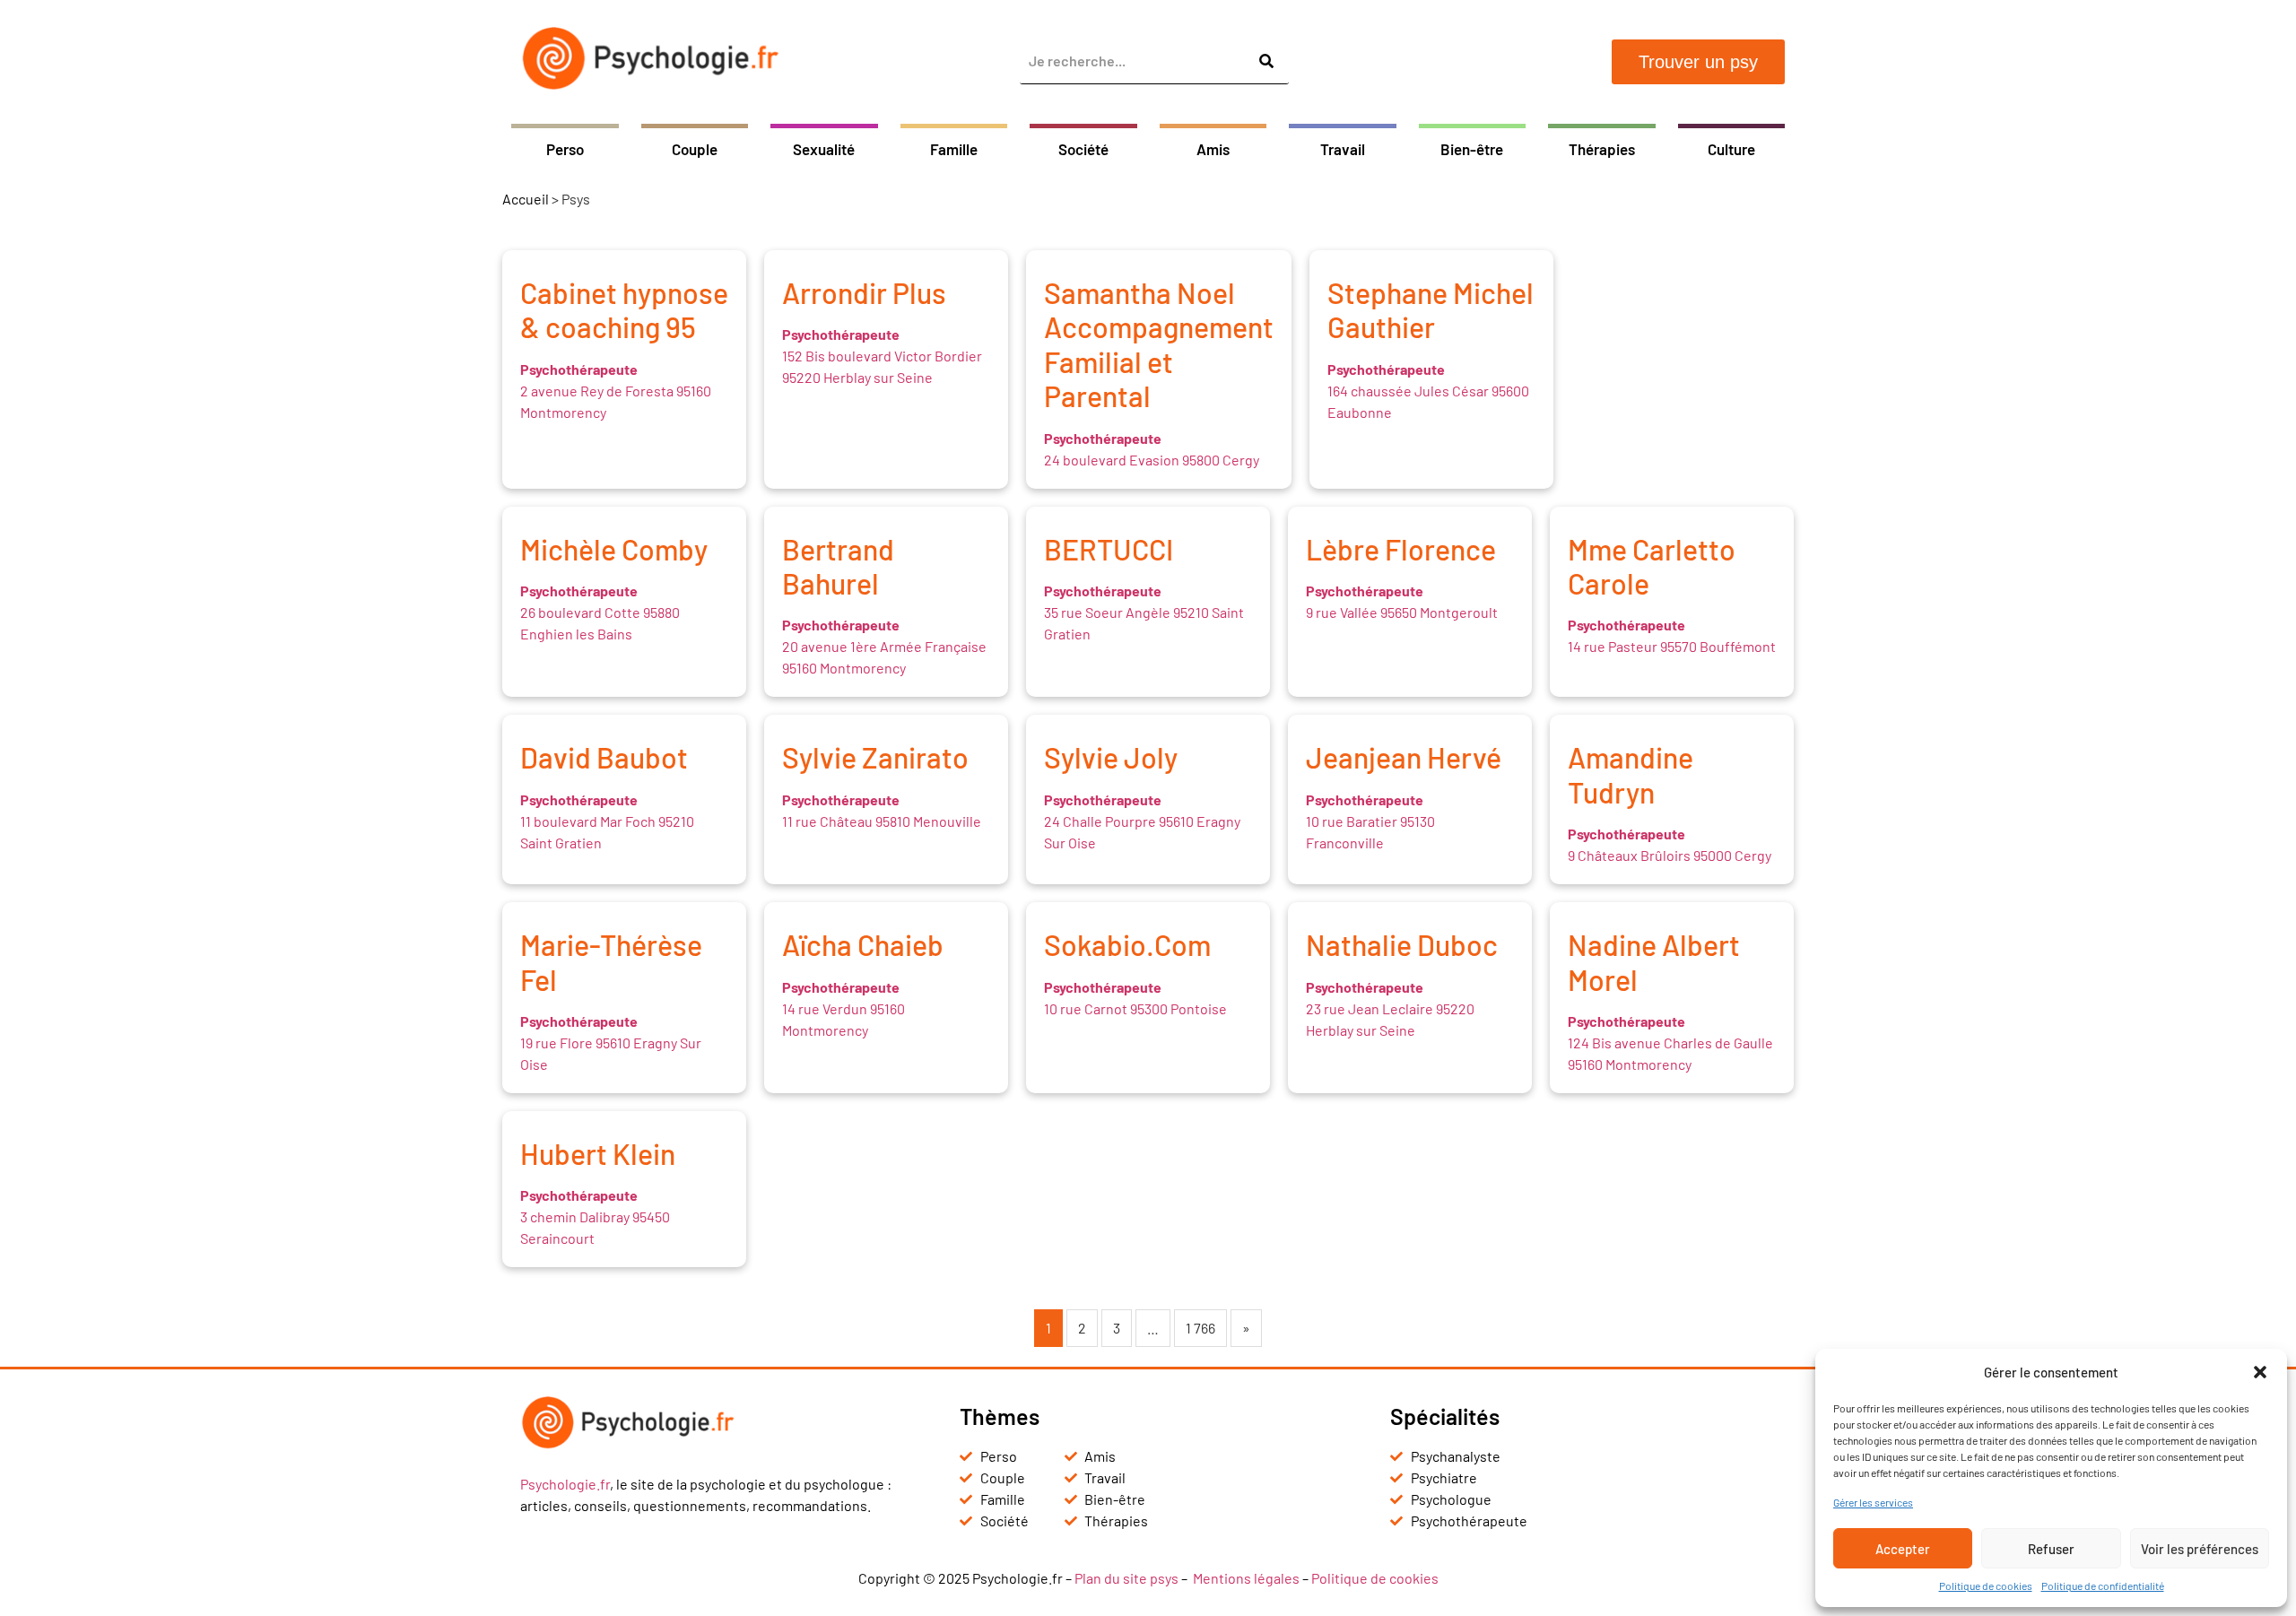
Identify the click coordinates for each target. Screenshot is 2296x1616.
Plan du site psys (1126, 1578)
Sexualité (824, 149)
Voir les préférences (2200, 1549)
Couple (695, 149)
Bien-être (1472, 149)
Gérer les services (1873, 1502)
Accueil (526, 199)
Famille (954, 149)
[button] (2260, 1372)
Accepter (1903, 1549)
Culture (1731, 149)
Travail (1343, 149)
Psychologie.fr (565, 1484)
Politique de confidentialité (2103, 1586)
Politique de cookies (1986, 1586)
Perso (565, 149)
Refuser (2051, 1549)
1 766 (1200, 1328)
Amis (1213, 149)
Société (1083, 149)
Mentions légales (1246, 1578)
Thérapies (1602, 149)
